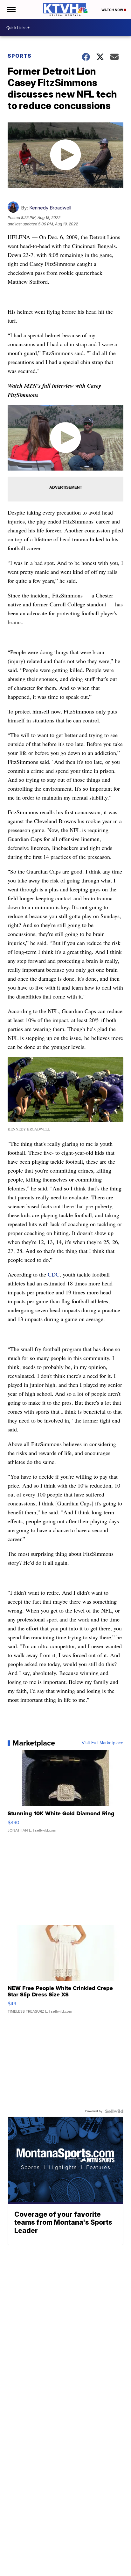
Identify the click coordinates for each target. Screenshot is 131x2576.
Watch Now (113, 10)
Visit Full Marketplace (103, 1743)
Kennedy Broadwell (50, 208)
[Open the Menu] (11, 10)
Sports (20, 56)
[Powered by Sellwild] (114, 2111)
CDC (54, 1274)
